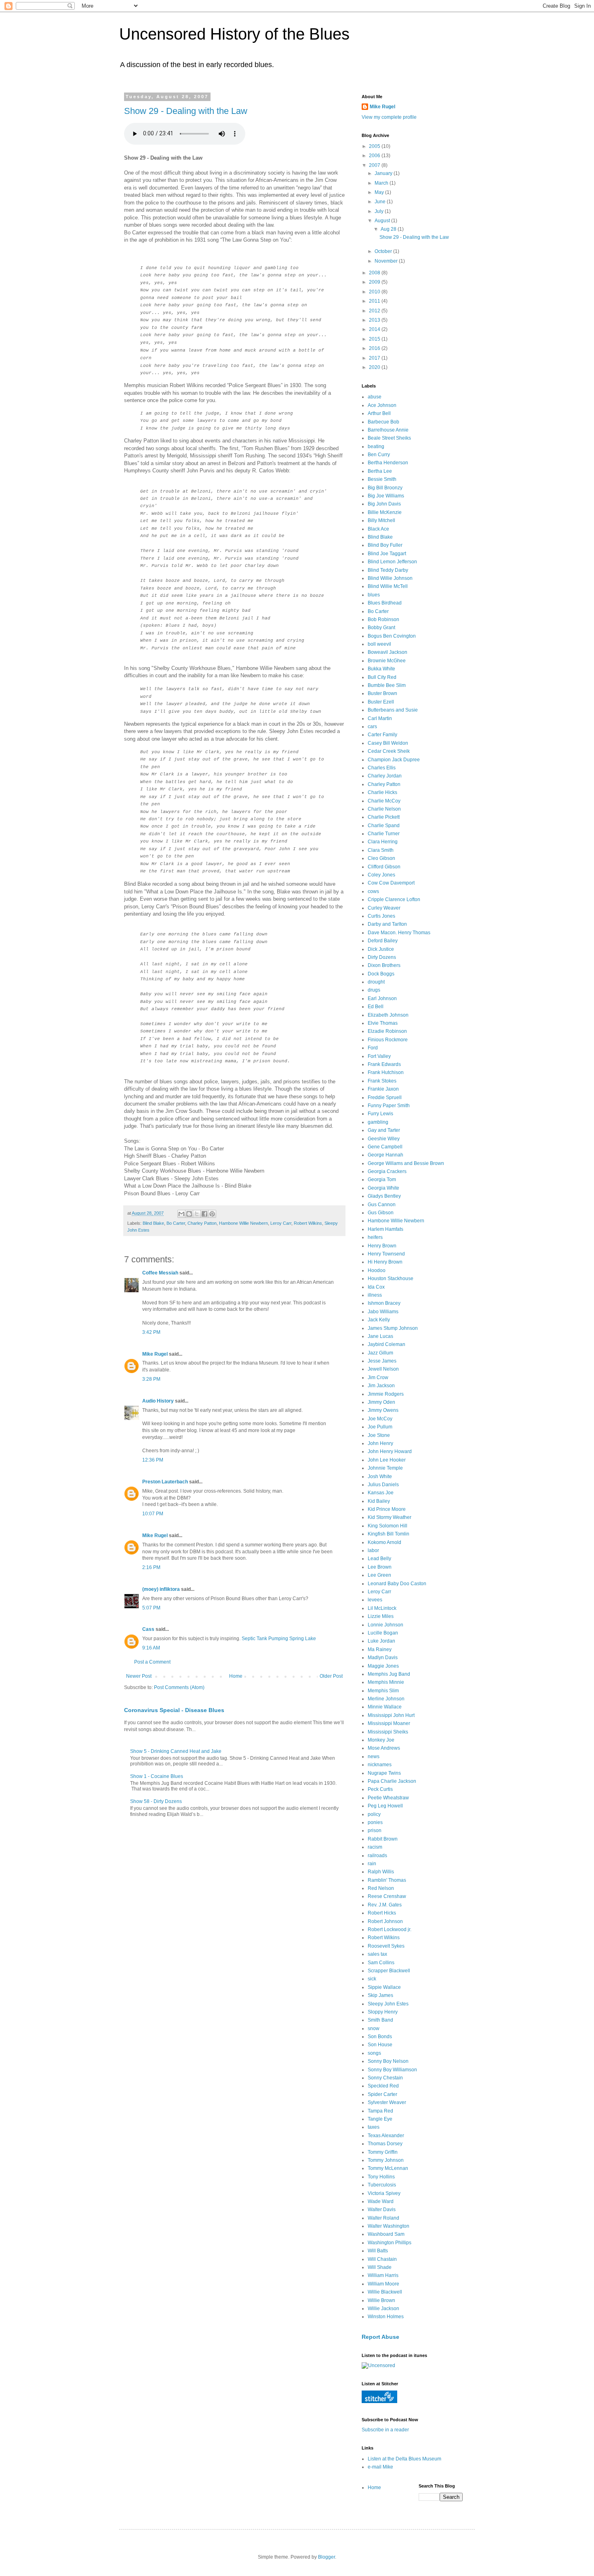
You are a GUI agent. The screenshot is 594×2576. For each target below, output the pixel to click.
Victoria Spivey (384, 2193)
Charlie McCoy (384, 801)
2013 (375, 320)
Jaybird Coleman (387, 1344)
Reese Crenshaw (387, 1896)
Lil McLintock (382, 1608)
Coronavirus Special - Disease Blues (174, 1710)
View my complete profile (389, 117)
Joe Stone (379, 1435)
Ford (373, 1048)
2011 (375, 301)
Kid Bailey (379, 1501)
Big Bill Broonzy (385, 488)
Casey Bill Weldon (388, 743)
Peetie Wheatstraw (388, 1798)
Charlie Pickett (384, 817)
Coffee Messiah (160, 1273)
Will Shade (380, 2267)
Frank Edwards (384, 1064)
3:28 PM (151, 1379)
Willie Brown (381, 2300)
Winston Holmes (386, 2317)
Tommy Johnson (386, 2160)
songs (374, 2053)
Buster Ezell (381, 702)
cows (373, 891)
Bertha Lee (380, 471)
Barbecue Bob (383, 422)
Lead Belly (379, 1559)
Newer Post (139, 1676)
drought (376, 982)
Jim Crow (378, 1378)
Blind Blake (153, 1223)
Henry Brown (382, 1246)
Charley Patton (202, 1223)
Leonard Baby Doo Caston (397, 1584)
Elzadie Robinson (387, 1031)
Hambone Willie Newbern (243, 1223)
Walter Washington (389, 2226)
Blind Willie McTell (388, 586)
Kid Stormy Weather (390, 1517)
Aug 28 (389, 229)
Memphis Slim (383, 1691)
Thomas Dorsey (385, 2144)
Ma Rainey (380, 1649)
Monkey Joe (381, 1740)
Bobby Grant (381, 628)
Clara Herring (383, 842)
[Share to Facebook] (204, 1214)
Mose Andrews (384, 1748)
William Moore (383, 2284)
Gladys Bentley (384, 1196)
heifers (375, 1237)
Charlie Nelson (384, 809)
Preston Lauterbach (165, 1482)
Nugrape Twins (384, 1773)
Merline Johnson (386, 1699)
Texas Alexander (386, 2136)
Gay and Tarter (384, 1130)
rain (372, 1864)
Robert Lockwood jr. (390, 1929)
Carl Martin (380, 718)
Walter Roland (383, 2218)
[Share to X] (197, 1214)
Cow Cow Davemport (391, 883)
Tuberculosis (382, 2185)
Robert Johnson (385, 1921)
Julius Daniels (383, 1485)
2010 (375, 292)
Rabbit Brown (383, 1839)
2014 (375, 329)
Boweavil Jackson (388, 652)
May (380, 192)
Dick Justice (381, 949)
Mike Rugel (155, 1354)
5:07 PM (151, 1608)
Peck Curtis (380, 1789)
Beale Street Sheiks (389, 438)
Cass (148, 1629)
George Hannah (385, 1155)
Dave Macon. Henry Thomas (399, 933)
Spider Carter (382, 2094)
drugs (374, 990)
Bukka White (381, 669)
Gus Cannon (382, 1205)
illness (375, 1295)
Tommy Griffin (383, 2152)
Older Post (331, 1676)
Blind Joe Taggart (387, 554)
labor (373, 1550)
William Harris (383, 2275)
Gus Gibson (381, 1213)
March (382, 183)
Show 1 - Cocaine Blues (157, 1776)
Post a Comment (152, 1662)
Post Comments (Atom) (179, 1687)
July (380, 211)
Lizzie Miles (381, 1616)
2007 (375, 165)
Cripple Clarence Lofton (394, 899)
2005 (375, 146)
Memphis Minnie (386, 1682)
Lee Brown (380, 1567)
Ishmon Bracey (384, 1303)
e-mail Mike (380, 2467)
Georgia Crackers (387, 1171)
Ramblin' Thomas (387, 1880)
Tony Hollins (381, 2177)
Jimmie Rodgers (386, 1394)
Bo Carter (176, 1223)
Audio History (158, 1401)
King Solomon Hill (388, 1526)
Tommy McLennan (388, 2168)
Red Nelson (381, 1888)
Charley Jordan (385, 776)
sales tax (377, 1954)
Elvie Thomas (383, 1023)
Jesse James (382, 1361)
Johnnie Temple (385, 1468)
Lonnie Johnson (385, 1625)
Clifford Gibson (384, 867)
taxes (374, 2127)
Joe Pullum (380, 1427)
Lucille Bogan (383, 1633)
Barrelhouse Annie (388, 430)
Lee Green (379, 1575)
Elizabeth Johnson (388, 1015)
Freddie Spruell (385, 1097)
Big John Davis (384, 504)
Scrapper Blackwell (389, 1971)
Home (236, 1676)
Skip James (380, 1995)
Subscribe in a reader (385, 2430)
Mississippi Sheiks (388, 1732)
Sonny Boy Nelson (388, 2061)
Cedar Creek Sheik (389, 751)
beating (376, 447)
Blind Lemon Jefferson (392, 562)
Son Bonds (380, 2037)
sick (372, 1979)
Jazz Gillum (380, 1353)
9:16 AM (151, 1648)
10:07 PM (153, 1514)
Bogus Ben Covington (392, 636)
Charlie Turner (384, 834)
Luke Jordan (381, 1641)
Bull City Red (382, 677)
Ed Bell (376, 1007)
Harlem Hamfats (385, 1229)
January (384, 173)
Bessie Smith (382, 479)
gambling (378, 1122)
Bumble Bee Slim (387, 685)
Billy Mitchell (381, 520)
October (384, 251)
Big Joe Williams (386, 496)
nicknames (380, 1765)
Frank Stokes (382, 1081)
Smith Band (380, 2020)
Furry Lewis (380, 1114)
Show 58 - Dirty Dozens (156, 1801)
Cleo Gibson (381, 858)
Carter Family (382, 735)
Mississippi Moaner (389, 1723)
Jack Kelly (379, 1320)
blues (374, 595)
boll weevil (379, 644)
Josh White (380, 1477)
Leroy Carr (281, 1223)
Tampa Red (380, 2111)
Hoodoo (377, 1270)
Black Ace (378, 529)
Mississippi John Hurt (391, 1715)
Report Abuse (380, 2337)
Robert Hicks (382, 1913)
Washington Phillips (390, 2243)
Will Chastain (382, 2259)
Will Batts (378, 2251)
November (387, 261)
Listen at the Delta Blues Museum (404, 2459)
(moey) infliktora (161, 1589)
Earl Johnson (382, 998)
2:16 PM (151, 1567)
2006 (375, 156)
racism (375, 1847)
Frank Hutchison (386, 1072)
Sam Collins (381, 1963)
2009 (375, 282)
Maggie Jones (383, 1666)
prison (375, 1830)
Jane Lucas (380, 1336)
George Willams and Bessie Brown (406, 1163)
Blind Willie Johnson (390, 578)
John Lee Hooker (387, 1460)
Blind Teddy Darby (388, 570)
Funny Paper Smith (389, 1106)
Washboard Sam (386, 2234)
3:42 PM (151, 1332)
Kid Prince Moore (387, 1509)
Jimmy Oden (381, 1402)
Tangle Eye (380, 2119)
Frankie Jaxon (383, 1089)
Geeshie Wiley (384, 1139)
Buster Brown (382, 693)
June (381, 202)
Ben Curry (379, 455)
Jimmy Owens (383, 1410)
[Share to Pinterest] (212, 1214)
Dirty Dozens (382, 957)
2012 (375, 311)
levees (375, 1600)
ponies (375, 1822)
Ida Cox (376, 1287)
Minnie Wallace (385, 1707)
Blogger (326, 2557)
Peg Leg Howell (385, 1806)
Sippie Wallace (384, 1987)
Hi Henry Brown (385, 1262)
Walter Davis (382, 2210)
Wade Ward (381, 2201)
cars (372, 727)
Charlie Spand (384, 826)
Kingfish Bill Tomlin (389, 1534)
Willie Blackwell (385, 2292)
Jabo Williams (383, 1312)
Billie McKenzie (385, 512)
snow (374, 2028)
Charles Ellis (382, 768)
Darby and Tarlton (387, 924)
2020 (375, 367)
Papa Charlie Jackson (392, 1781)
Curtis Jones (381, 916)
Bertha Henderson (388, 463)
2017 (375, 358)
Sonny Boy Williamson (392, 2070)
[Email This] (181, 1214)
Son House (380, 2045)
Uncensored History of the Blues (234, 34)
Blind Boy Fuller (385, 545)
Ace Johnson (382, 405)
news (374, 1757)
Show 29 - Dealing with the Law (186, 111)
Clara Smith (381, 850)
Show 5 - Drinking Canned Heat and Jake (176, 1751)
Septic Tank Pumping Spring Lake (279, 1639)
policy (374, 1814)
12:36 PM (153, 1460)
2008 (375, 273)
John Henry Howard (390, 1451)
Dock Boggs (381, 974)
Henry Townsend (386, 1254)
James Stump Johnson (393, 1328)
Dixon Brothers (384, 965)
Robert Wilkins (308, 1223)
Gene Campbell (385, 1147)
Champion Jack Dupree (394, 760)
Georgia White (383, 1188)
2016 (375, 348)
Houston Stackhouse (391, 1279)
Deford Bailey (383, 941)
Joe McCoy (380, 1419)
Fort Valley (379, 1056)
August (383, 221)
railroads (377, 1856)
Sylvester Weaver (387, 2102)
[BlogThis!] (189, 1214)
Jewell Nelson (383, 1369)
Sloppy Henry (383, 2012)
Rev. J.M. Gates (385, 1905)
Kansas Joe (381, 1493)
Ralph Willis (381, 1872)
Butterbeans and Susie (393, 710)
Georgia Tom (382, 1180)
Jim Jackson (381, 1386)
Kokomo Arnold (384, 1542)
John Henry (380, 1443)
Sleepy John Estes (388, 2004)
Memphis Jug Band (389, 1674)
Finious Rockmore (388, 1040)
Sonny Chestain (385, 2078)
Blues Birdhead (385, 603)
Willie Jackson (383, 2309)
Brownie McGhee (387, 661)
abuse (375, 397)
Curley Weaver (384, 908)
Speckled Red (383, 2086)
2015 (375, 339)
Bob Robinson (383, 619)
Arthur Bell (379, 413)
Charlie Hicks (382, 792)
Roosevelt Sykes (386, 1946)
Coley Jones (381, 875)
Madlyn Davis (383, 1658)
